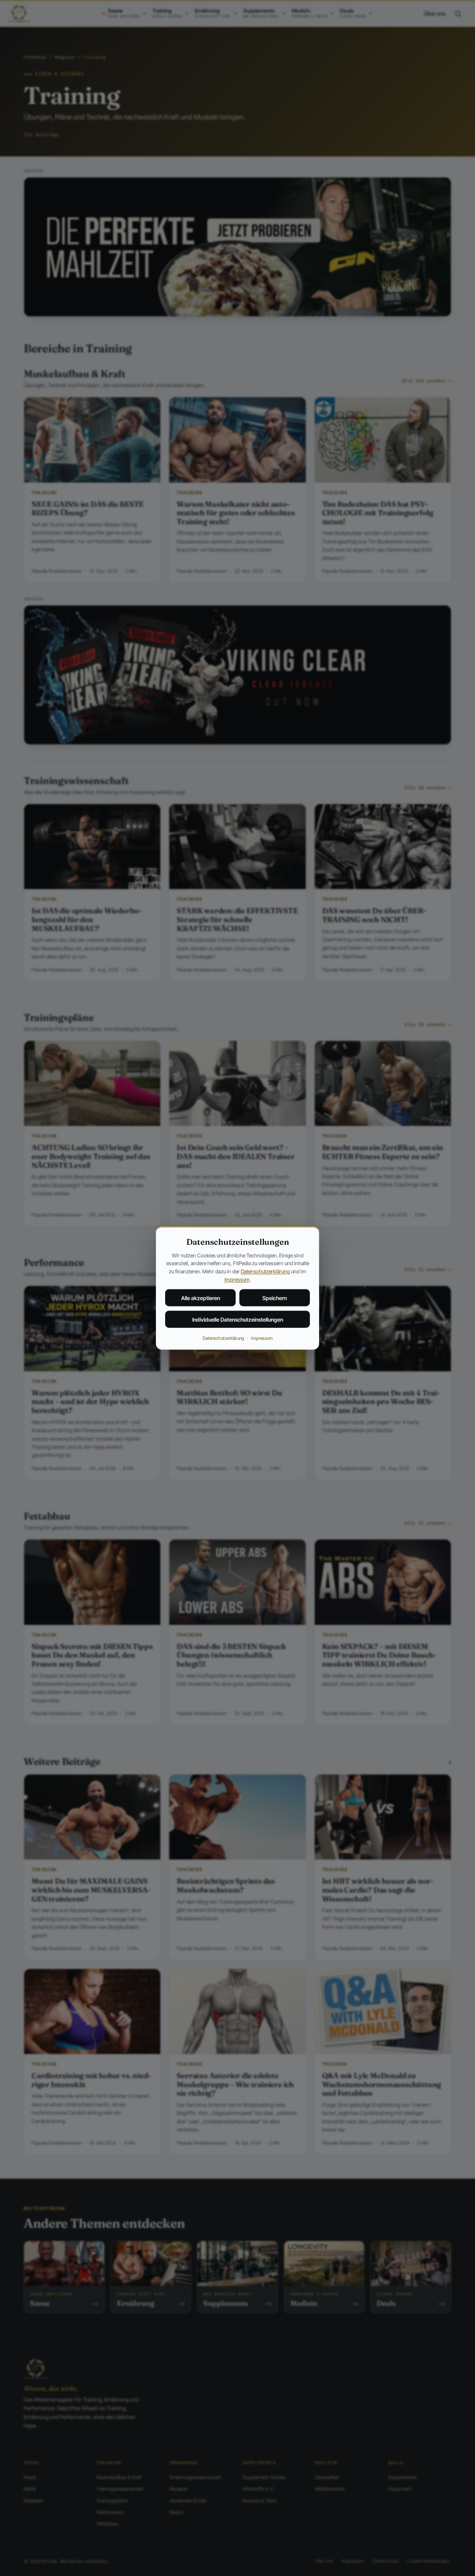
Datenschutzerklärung (265, 1271)
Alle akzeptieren (201, 1298)
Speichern (275, 1298)
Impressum (237, 1279)
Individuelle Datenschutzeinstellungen (238, 1320)
